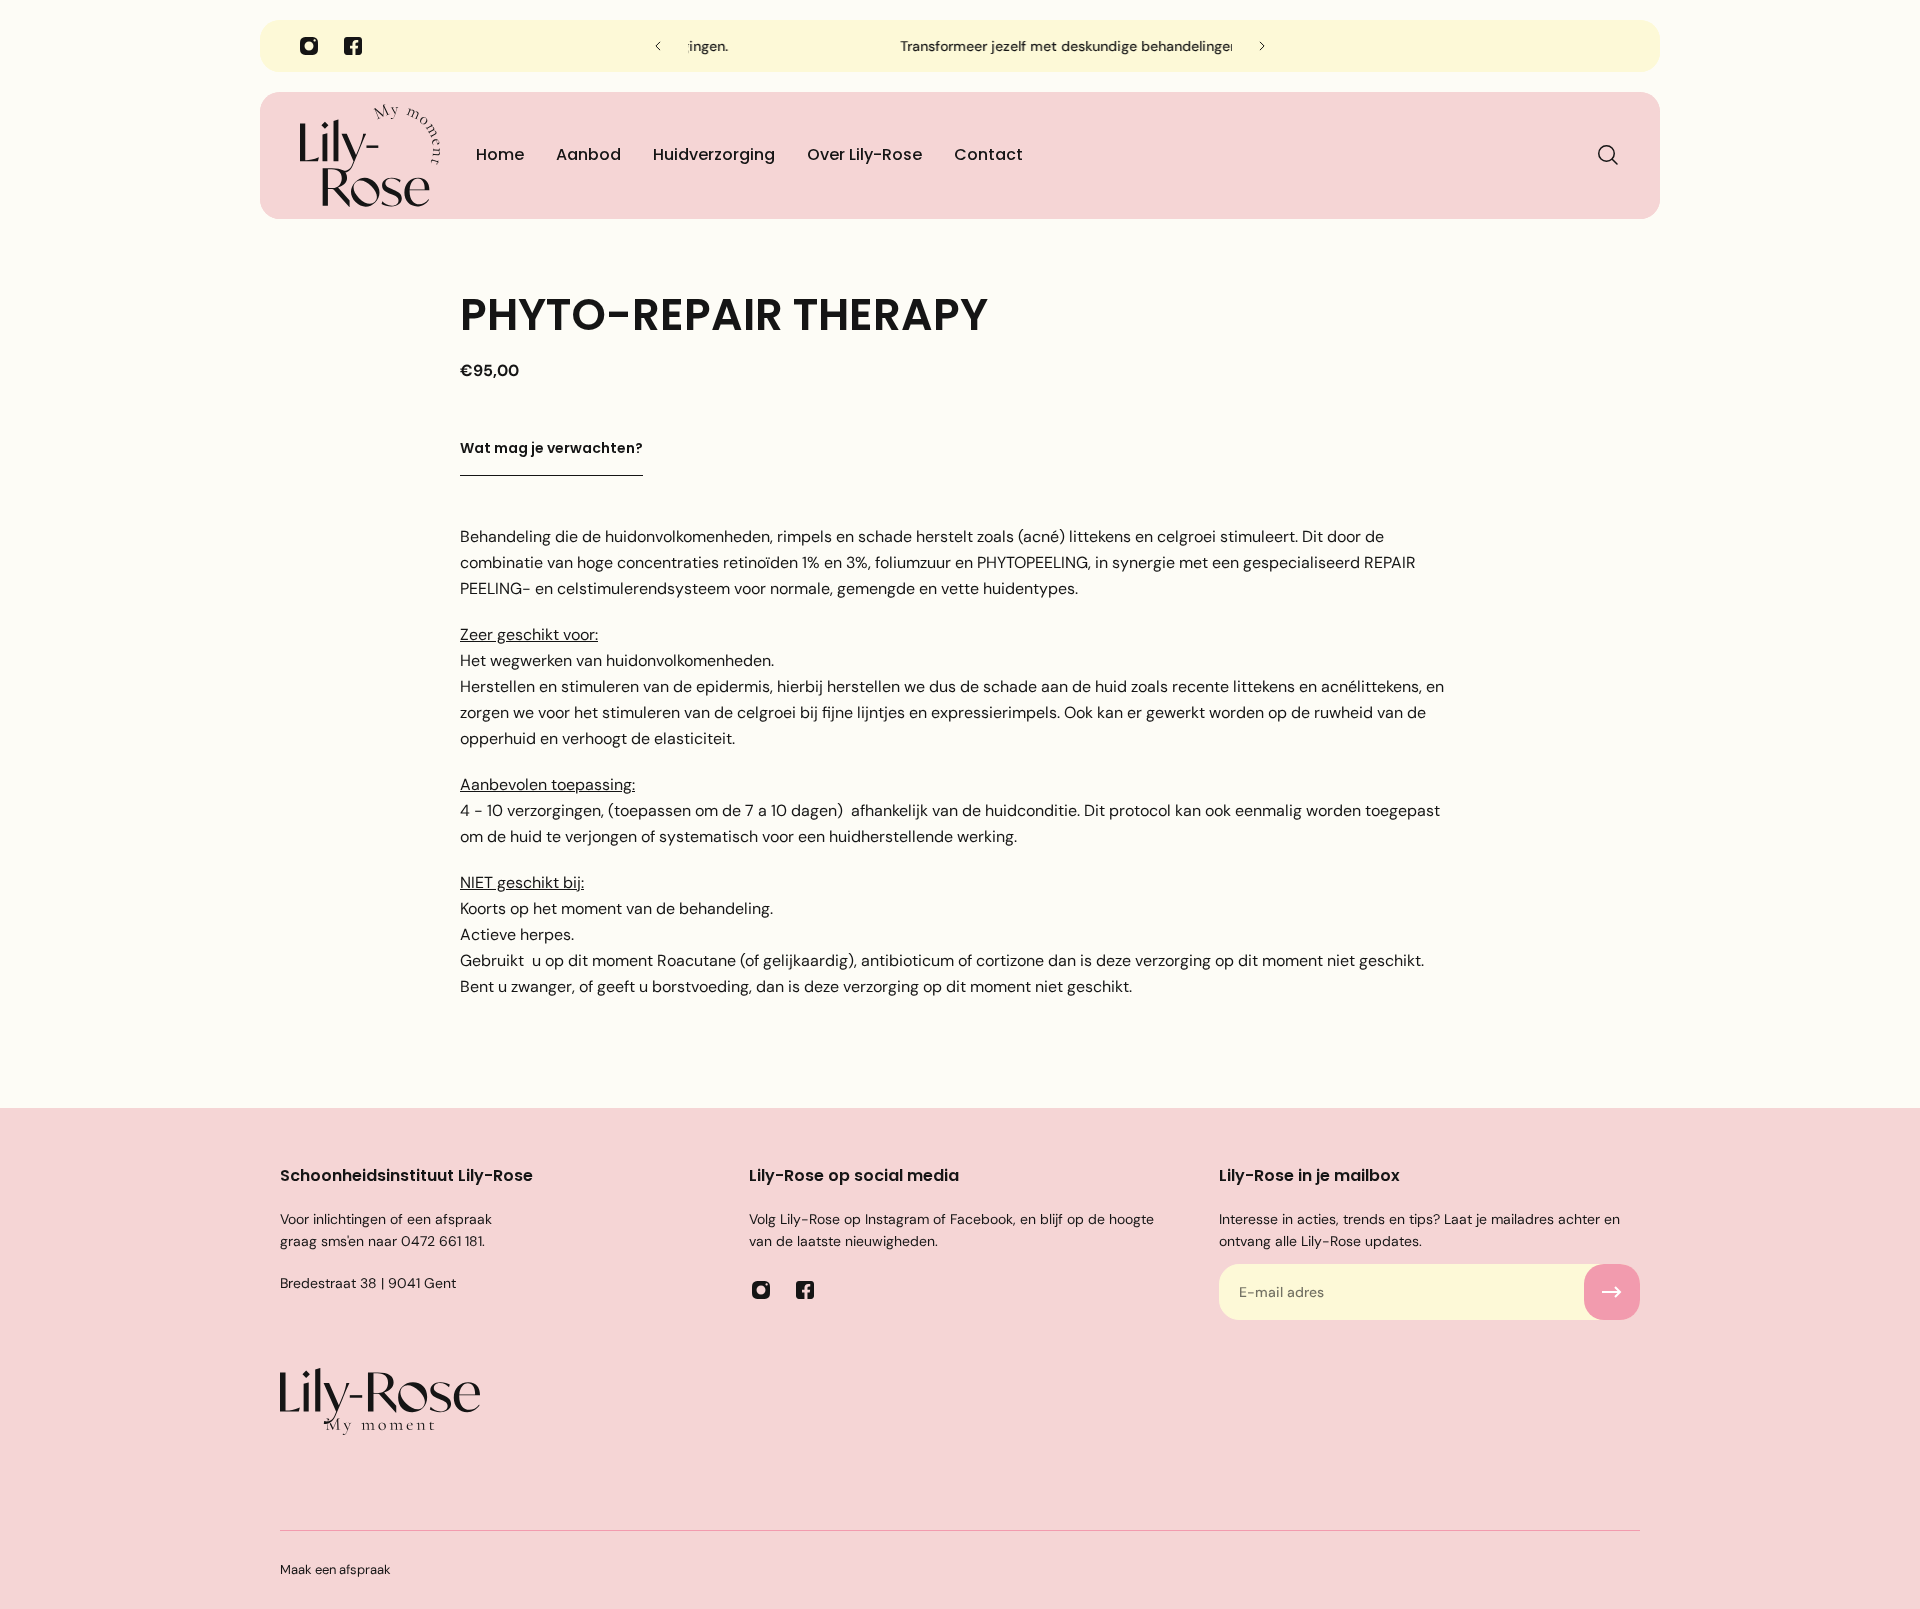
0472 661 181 (441, 1241)
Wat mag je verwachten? (551, 448)
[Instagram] (309, 46)
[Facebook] (353, 46)
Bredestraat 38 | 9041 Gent (368, 1283)
